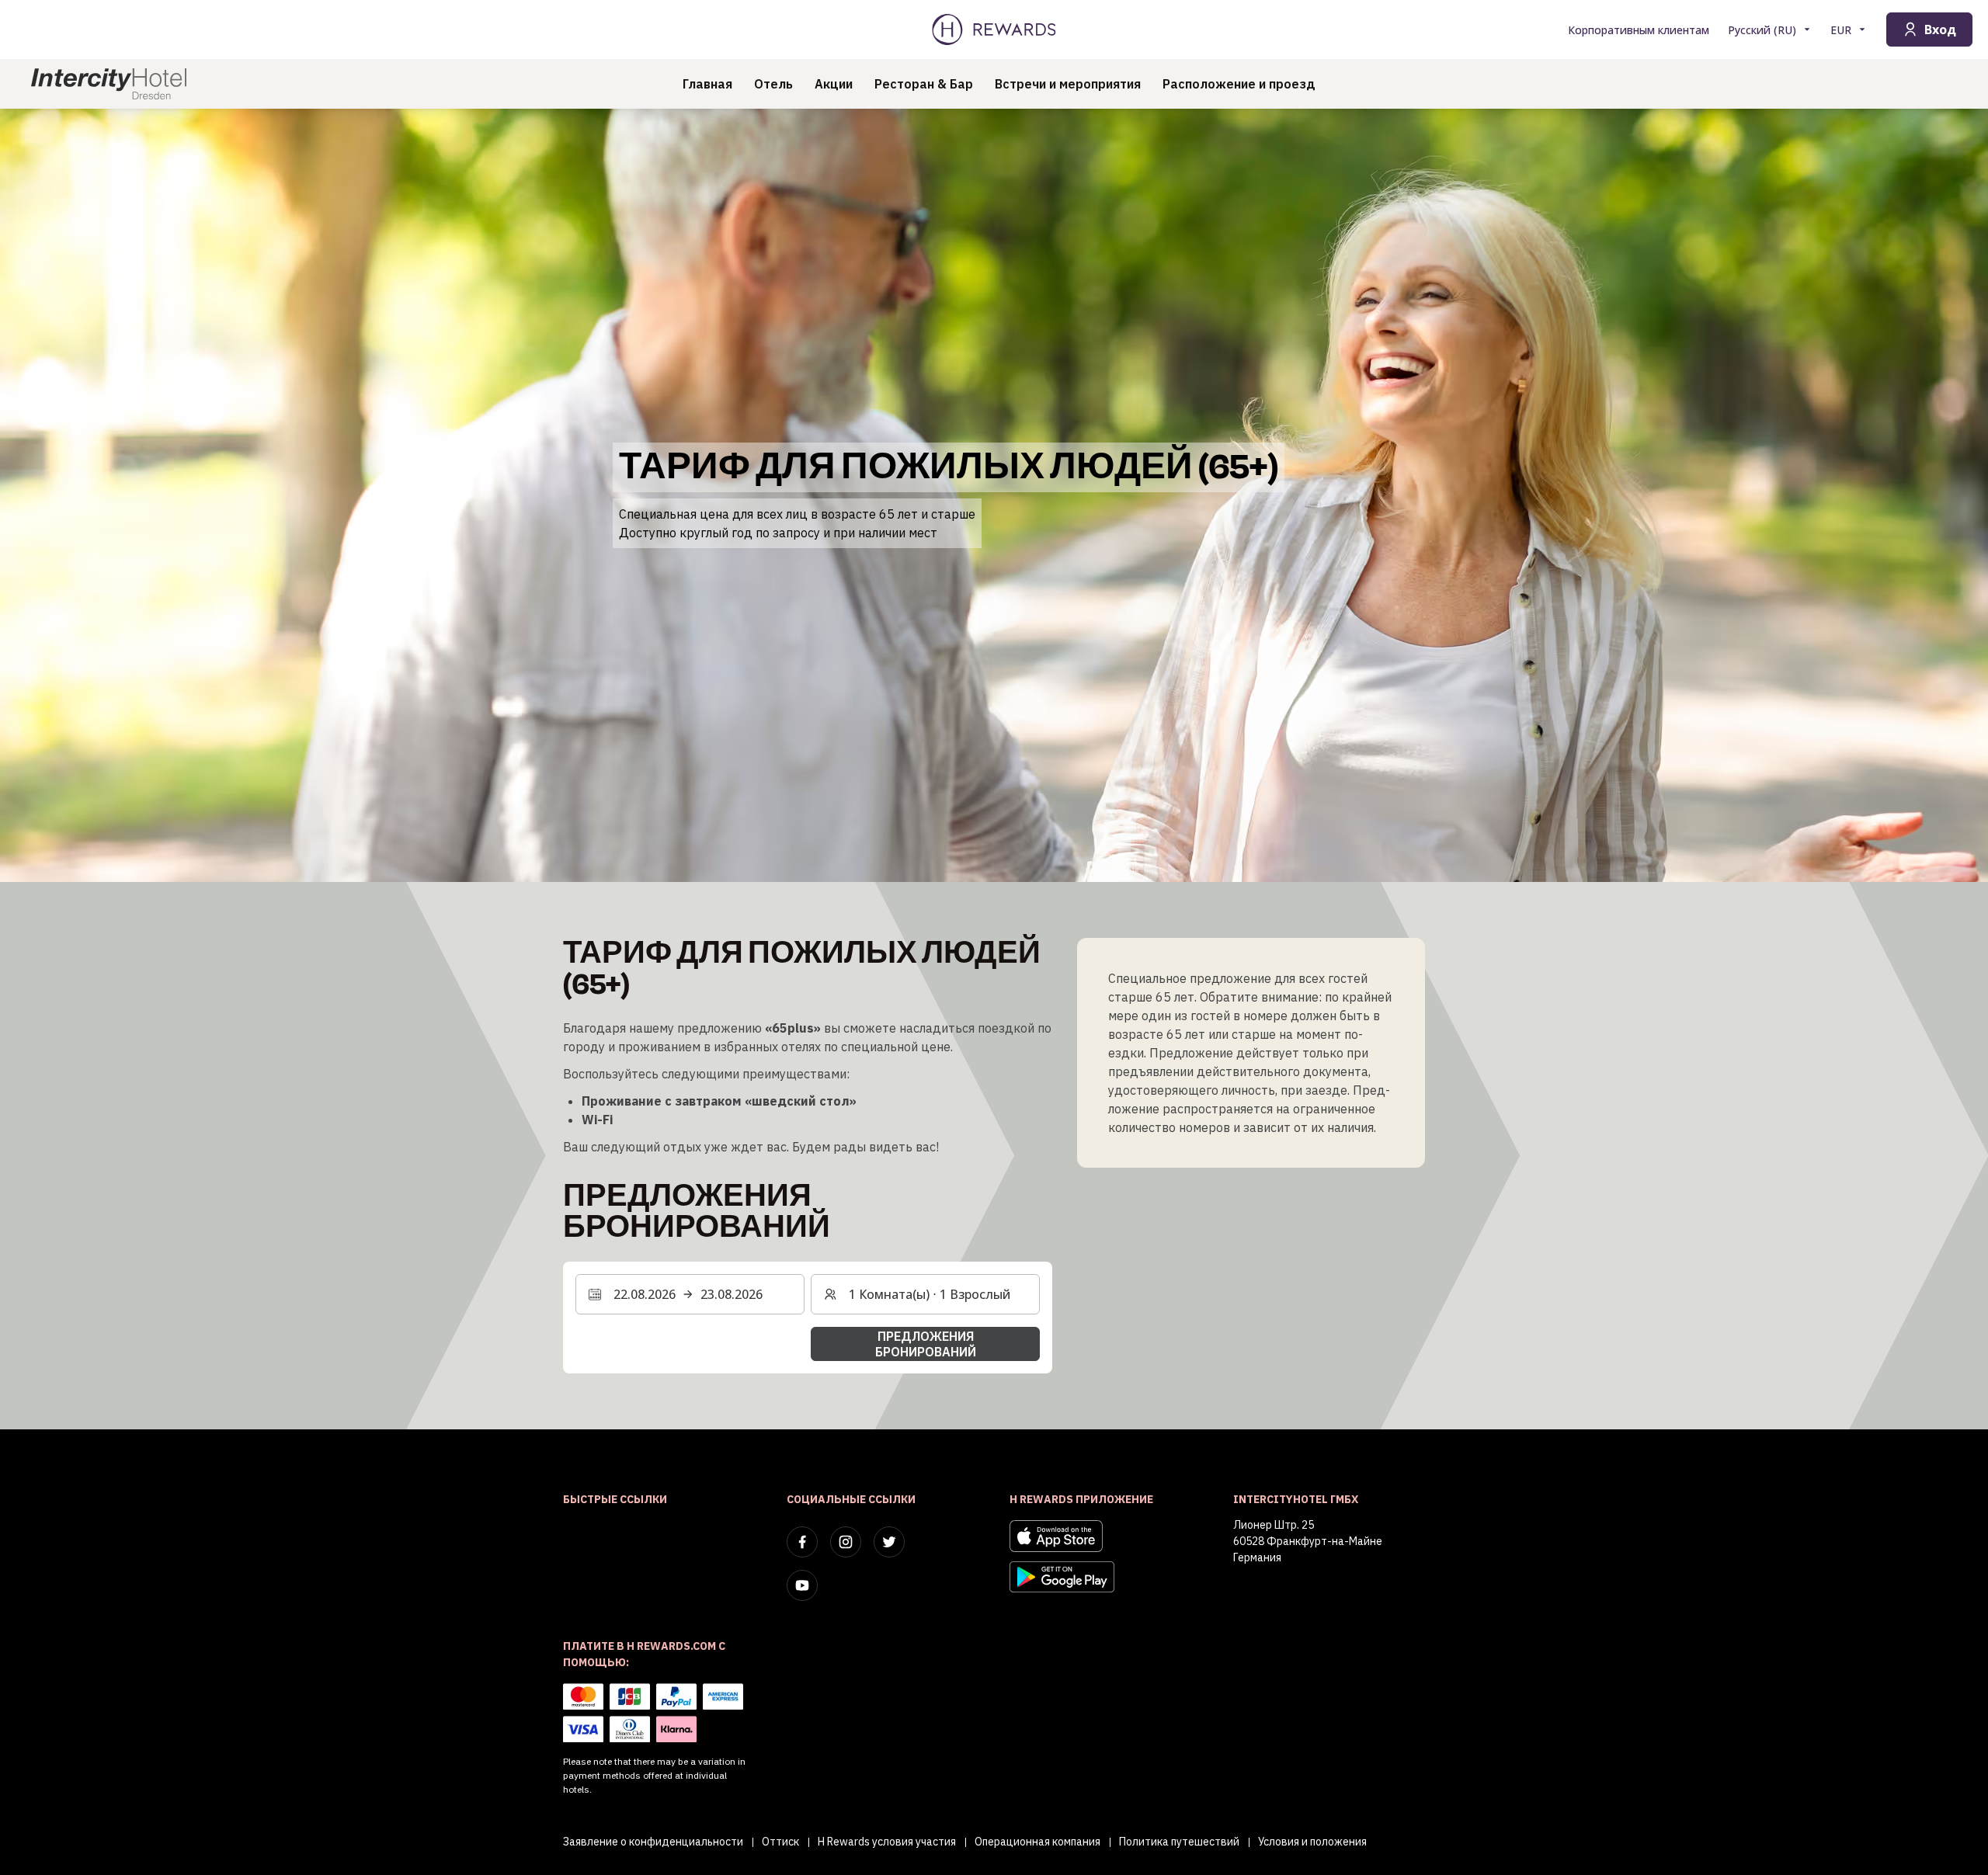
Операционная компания (1037, 1842)
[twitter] (889, 1542)
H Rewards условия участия (887, 1842)
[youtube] (802, 1585)
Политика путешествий (1179, 1842)
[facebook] (802, 1542)
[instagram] (846, 1542)
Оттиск (780, 1842)
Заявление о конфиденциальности (653, 1842)
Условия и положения (1312, 1842)
